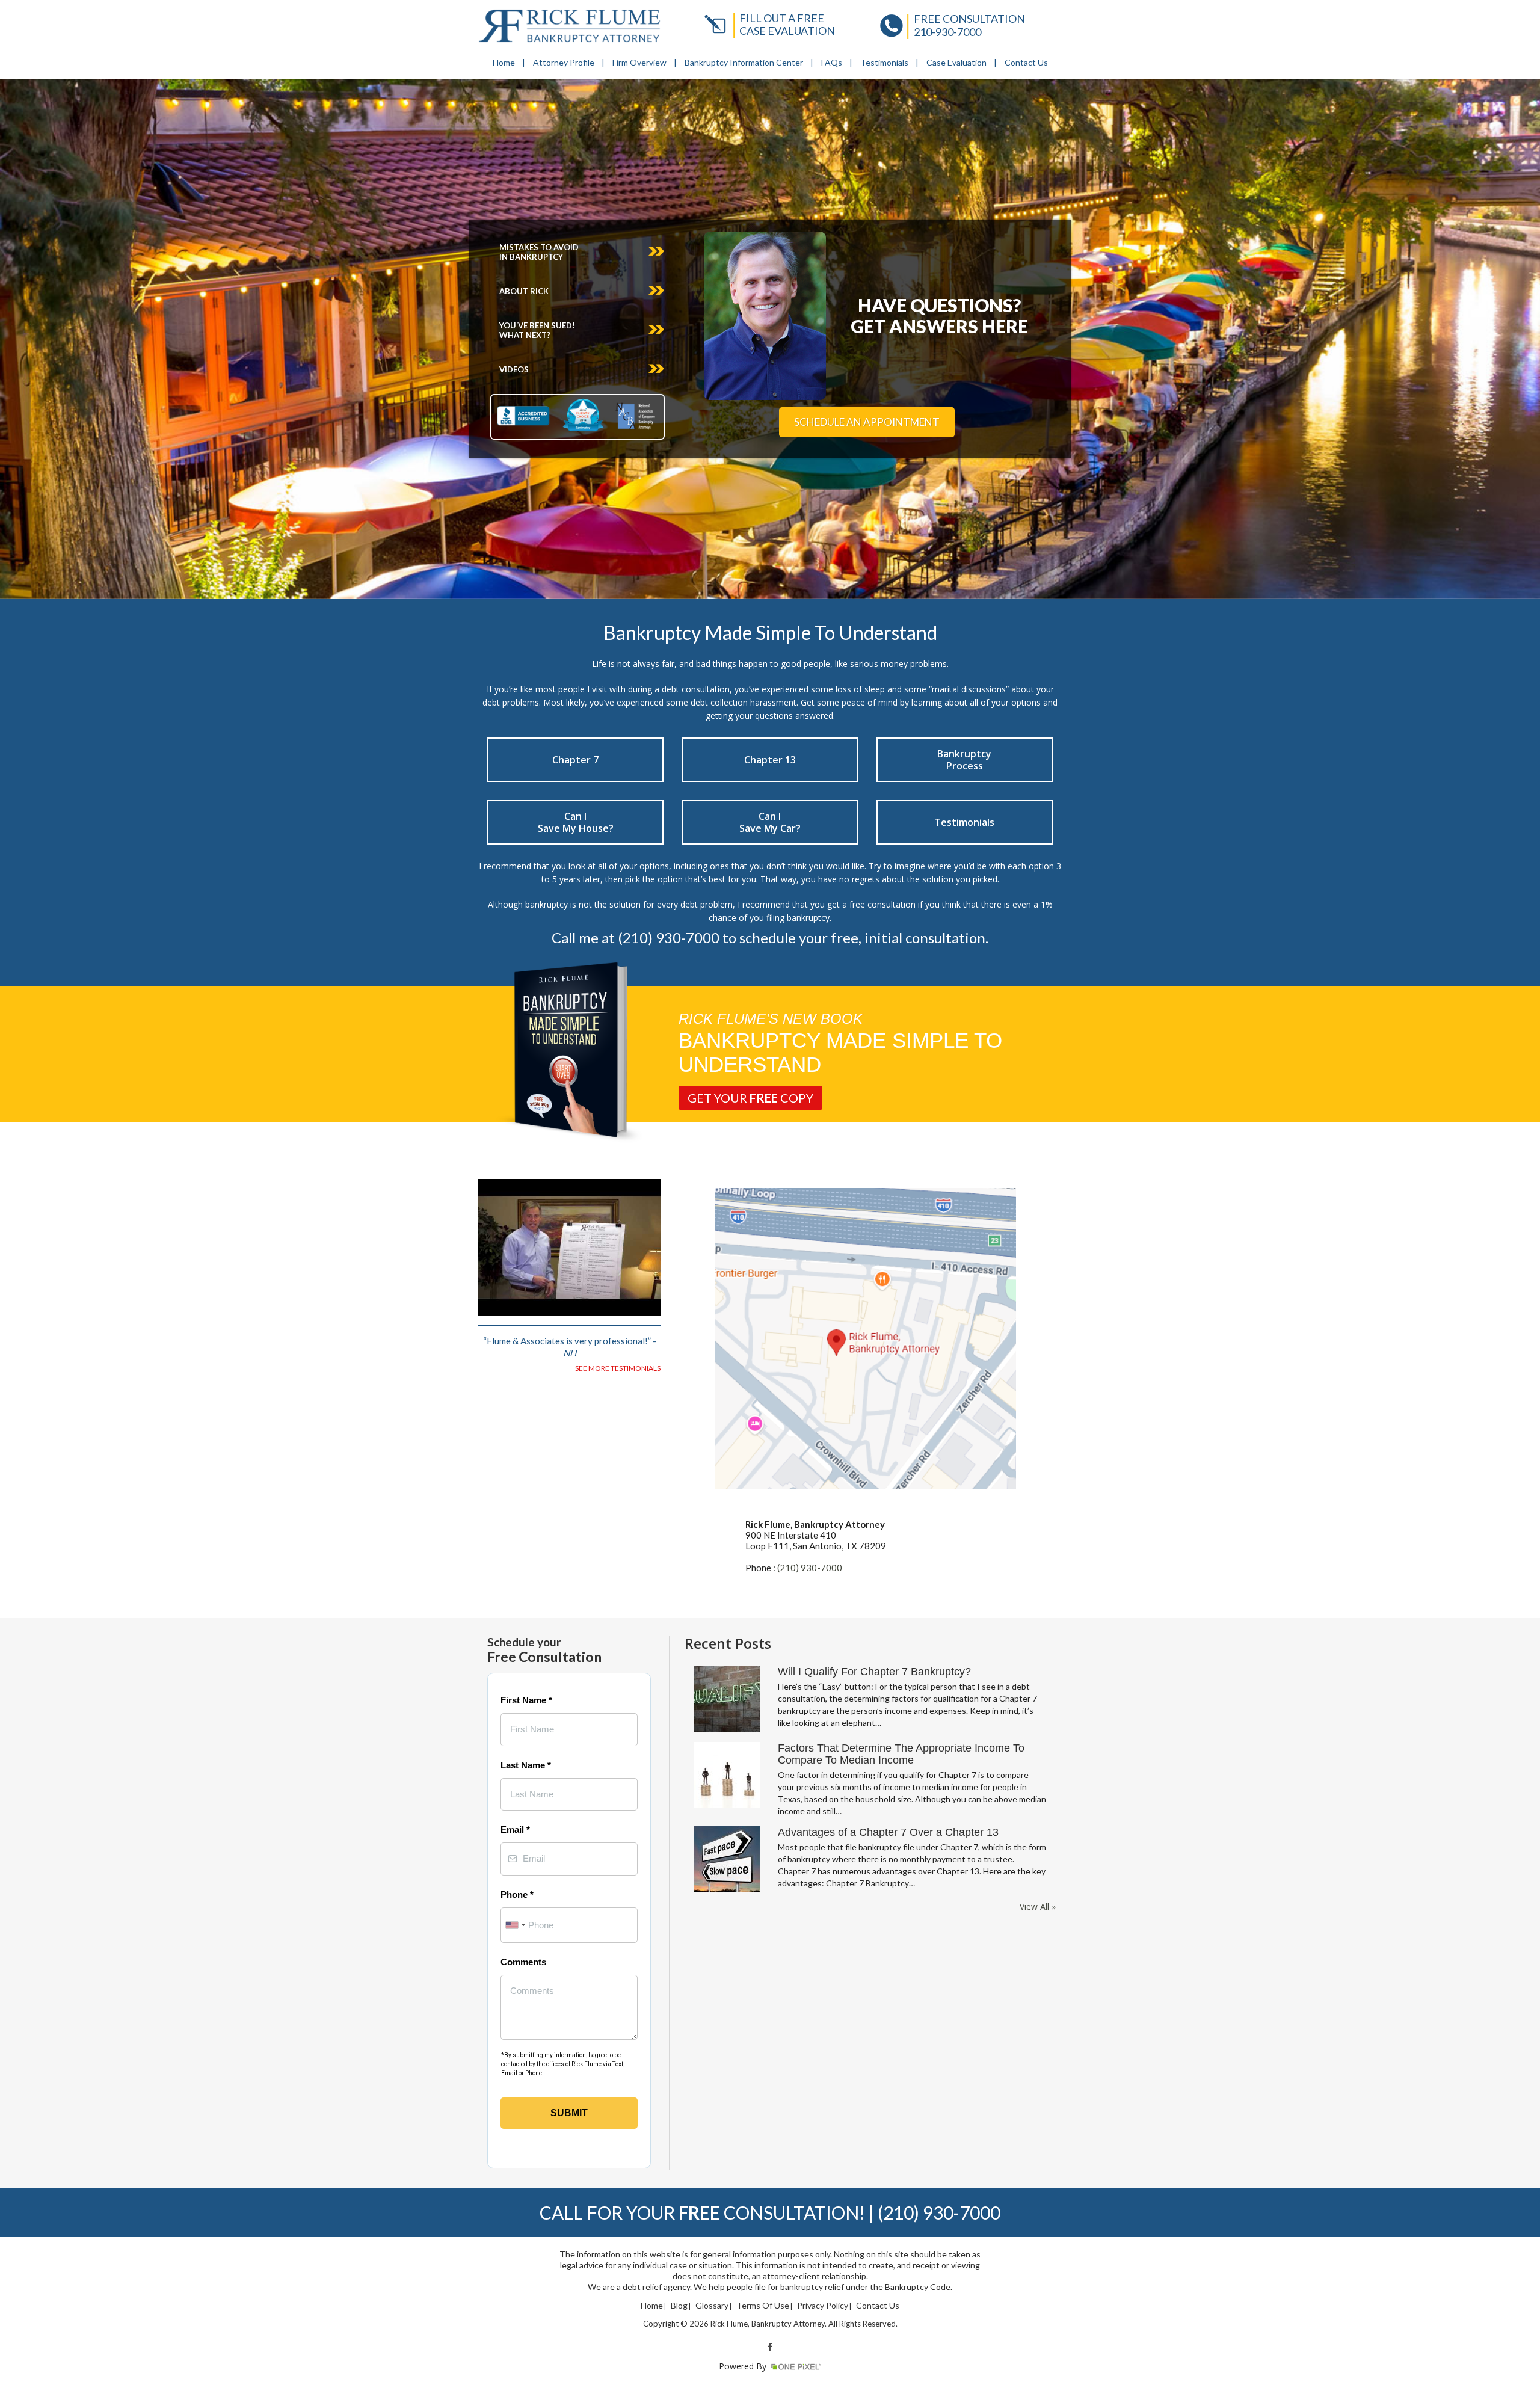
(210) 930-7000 (810, 1568)
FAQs (832, 62)
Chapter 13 (770, 760)
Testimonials (884, 62)
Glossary (712, 2306)
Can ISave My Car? (770, 822)
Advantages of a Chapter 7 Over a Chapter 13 (888, 1832)
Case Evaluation (956, 62)
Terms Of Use (763, 2306)
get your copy (750, 1098)
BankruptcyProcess (964, 760)
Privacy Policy (823, 2306)
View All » (1038, 1907)
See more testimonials (618, 1368)
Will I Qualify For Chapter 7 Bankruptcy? (874, 1672)
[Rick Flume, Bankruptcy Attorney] (569, 26)
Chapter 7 (575, 760)
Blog (679, 2306)
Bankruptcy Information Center (744, 62)
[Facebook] (770, 2346)
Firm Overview (639, 62)
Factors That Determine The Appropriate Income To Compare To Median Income (901, 1754)
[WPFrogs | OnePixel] (795, 2366)
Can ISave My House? (576, 822)
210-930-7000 (947, 32)
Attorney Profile (564, 62)
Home (504, 62)
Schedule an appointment (867, 422)
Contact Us (1026, 62)
